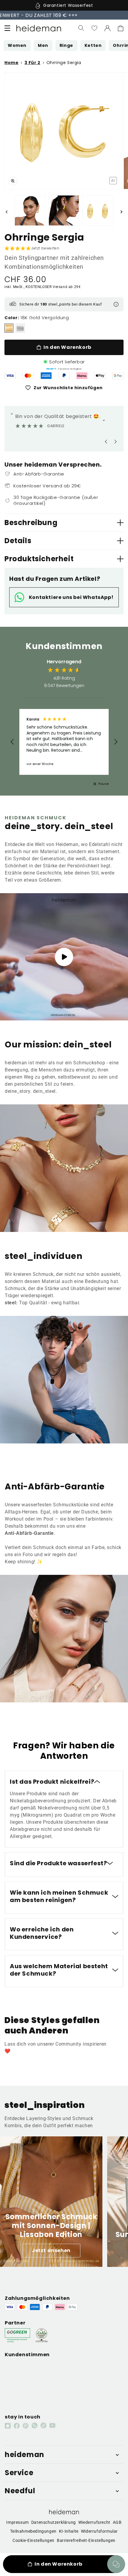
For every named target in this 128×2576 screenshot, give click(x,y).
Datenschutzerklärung (54, 2522)
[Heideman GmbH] (39, 28)
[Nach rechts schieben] (121, 212)
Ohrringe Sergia (64, 63)
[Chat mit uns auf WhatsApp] (116, 2564)
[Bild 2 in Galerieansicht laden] (30, 211)
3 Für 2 (32, 63)
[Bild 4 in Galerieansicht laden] (98, 211)
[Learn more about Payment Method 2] (28, 376)
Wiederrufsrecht (94, 2522)
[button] (7, 28)
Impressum (17, 2522)
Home (11, 63)
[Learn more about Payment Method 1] (10, 376)
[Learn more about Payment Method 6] (100, 376)
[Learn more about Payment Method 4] (64, 376)
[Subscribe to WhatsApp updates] (35, 2425)
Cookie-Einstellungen (33, 2540)
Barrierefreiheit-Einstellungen (86, 2540)
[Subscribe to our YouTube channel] (52, 2425)
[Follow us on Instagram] (8, 2426)
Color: (12, 318)
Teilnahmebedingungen (33, 2531)
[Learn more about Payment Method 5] (82, 376)
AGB (117, 2522)
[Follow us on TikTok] (43, 2425)
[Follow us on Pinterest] (26, 2426)
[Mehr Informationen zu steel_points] (116, 304)
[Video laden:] (64, 957)
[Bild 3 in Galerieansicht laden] (64, 211)
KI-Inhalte (69, 2531)
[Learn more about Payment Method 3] (46, 376)
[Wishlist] (94, 28)
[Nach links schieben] (7, 212)
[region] (64, 742)
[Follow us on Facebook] (17, 2426)
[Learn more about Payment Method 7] (118, 376)
